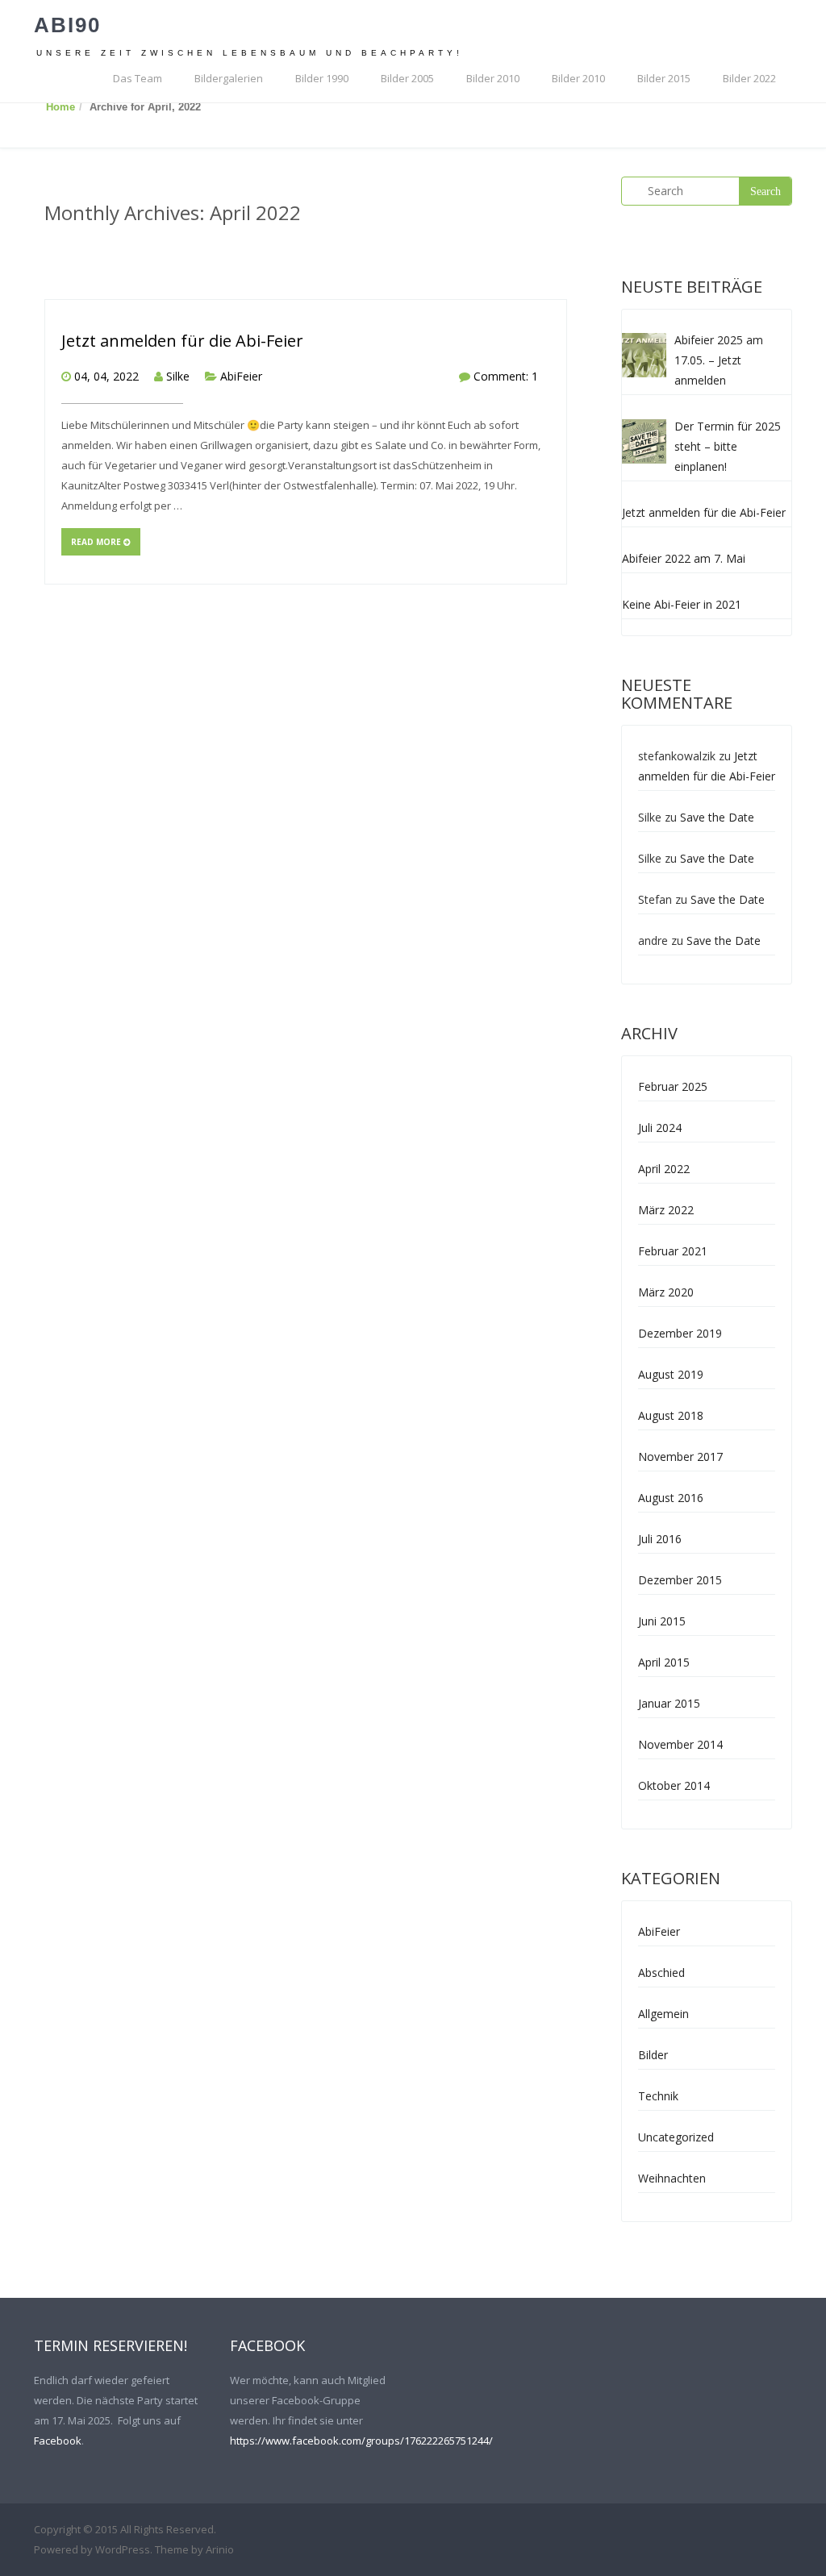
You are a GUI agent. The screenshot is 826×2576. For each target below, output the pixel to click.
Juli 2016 (660, 1539)
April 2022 (664, 1169)
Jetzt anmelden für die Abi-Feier (182, 341)
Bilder (653, 2055)
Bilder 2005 (407, 78)
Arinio (220, 2549)
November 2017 (680, 1457)
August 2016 (671, 1498)
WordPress (123, 2549)
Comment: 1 (506, 376)
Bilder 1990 (322, 78)
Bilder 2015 (664, 78)
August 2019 (671, 1374)
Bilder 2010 (493, 78)
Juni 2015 (662, 1621)
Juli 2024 (660, 1128)
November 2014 (680, 1744)
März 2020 (666, 1292)
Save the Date (717, 817)
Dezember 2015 (680, 1580)
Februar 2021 (673, 1251)
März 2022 (666, 1210)
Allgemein (663, 2014)
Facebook (58, 2441)
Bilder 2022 (749, 78)
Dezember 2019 (680, 1333)
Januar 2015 (669, 1703)
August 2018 (671, 1415)
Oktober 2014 (674, 1785)
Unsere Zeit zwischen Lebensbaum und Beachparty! (250, 53)
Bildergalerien (229, 78)
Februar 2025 (673, 1086)
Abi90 (67, 25)
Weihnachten (672, 2178)
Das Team (138, 78)
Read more (97, 542)
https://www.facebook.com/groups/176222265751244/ (361, 2441)
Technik (658, 2096)
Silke (178, 376)
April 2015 (664, 1662)
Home (60, 107)
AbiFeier (241, 376)
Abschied (661, 1973)
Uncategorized (676, 2137)
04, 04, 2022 (106, 376)
